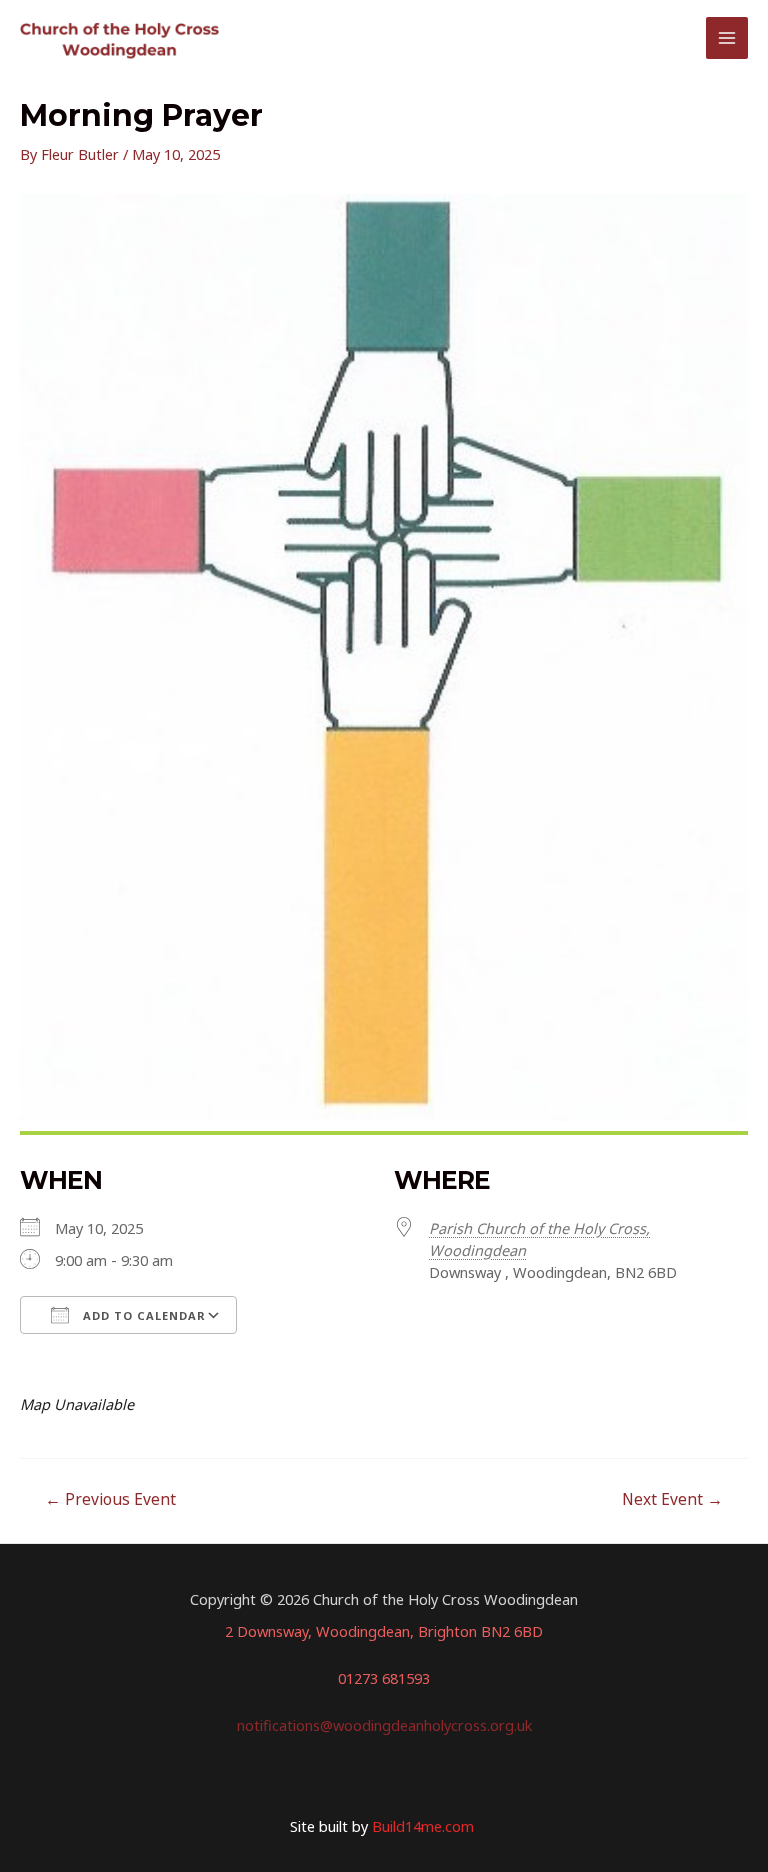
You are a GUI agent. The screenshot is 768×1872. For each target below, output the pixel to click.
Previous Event (110, 1499)
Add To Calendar (142, 1315)
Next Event (672, 1499)
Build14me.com (425, 1826)
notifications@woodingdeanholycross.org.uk (384, 1725)
